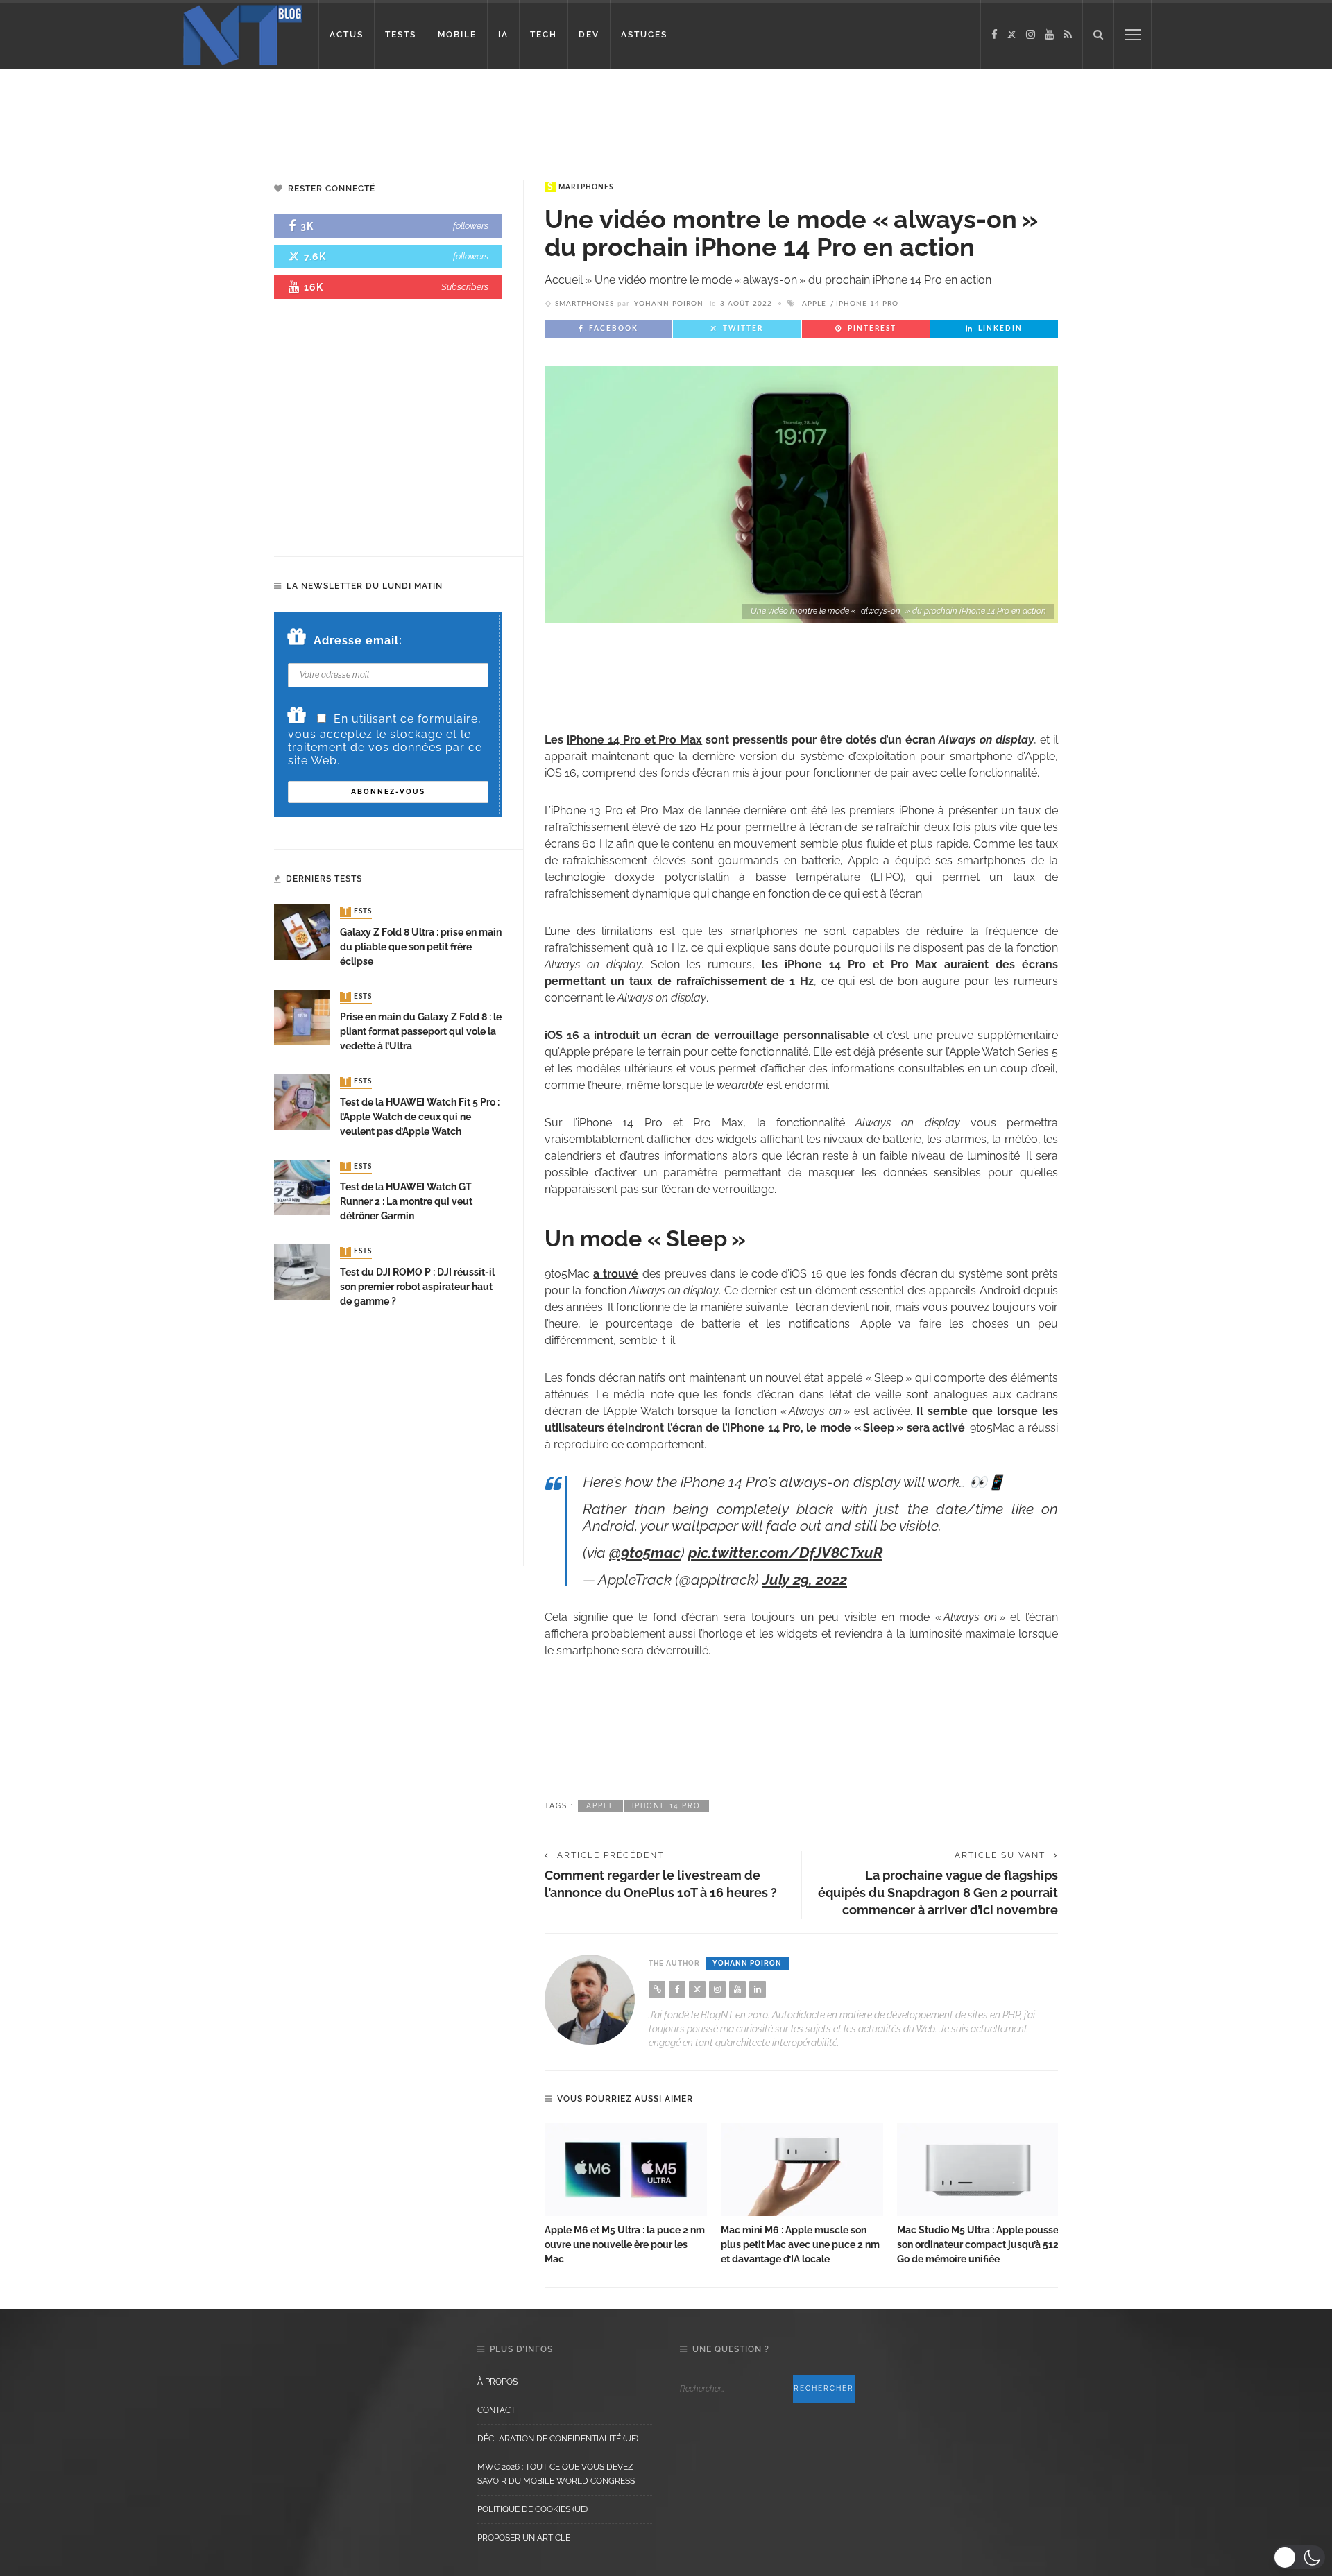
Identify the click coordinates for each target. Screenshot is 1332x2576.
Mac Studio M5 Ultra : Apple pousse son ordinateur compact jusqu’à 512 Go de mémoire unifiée (978, 2244)
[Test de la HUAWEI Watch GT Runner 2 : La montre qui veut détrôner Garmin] (302, 1186)
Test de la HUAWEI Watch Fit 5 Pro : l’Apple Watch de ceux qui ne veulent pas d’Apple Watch (420, 1117)
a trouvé (616, 1274)
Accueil (564, 280)
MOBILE (457, 35)
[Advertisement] (266, 114)
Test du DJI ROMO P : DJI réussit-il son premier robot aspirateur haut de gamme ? (417, 1287)
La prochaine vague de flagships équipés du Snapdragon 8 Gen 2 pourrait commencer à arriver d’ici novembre (938, 1892)
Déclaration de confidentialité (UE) (558, 2439)
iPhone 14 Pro (867, 304)
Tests (357, 912)
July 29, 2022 (805, 1580)
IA (503, 35)
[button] (1299, 2557)
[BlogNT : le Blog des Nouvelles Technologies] (242, 34)
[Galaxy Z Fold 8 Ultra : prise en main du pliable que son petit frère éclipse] (302, 932)
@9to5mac (645, 1553)
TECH (544, 35)
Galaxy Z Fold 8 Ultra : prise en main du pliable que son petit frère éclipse (421, 947)
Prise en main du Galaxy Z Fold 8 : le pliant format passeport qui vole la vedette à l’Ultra (421, 1031)
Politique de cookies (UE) (532, 2509)
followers (471, 226)
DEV (589, 35)
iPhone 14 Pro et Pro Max (634, 740)
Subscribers (465, 287)
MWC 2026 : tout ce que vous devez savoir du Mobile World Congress (556, 2474)
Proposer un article (524, 2538)
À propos (497, 2382)
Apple (814, 304)
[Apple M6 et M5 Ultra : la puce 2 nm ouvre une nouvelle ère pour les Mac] (626, 2170)
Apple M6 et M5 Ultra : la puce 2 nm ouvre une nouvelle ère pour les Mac (625, 2244)
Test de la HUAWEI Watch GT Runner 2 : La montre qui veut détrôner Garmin (406, 1201)
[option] (626, 2195)
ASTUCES (644, 35)
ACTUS (347, 35)
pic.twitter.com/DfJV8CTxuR (785, 1553)
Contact (496, 2410)
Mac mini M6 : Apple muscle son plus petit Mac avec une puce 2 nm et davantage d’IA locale (800, 2244)
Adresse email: (358, 641)
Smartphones (580, 187)
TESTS (401, 35)
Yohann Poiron (669, 304)
